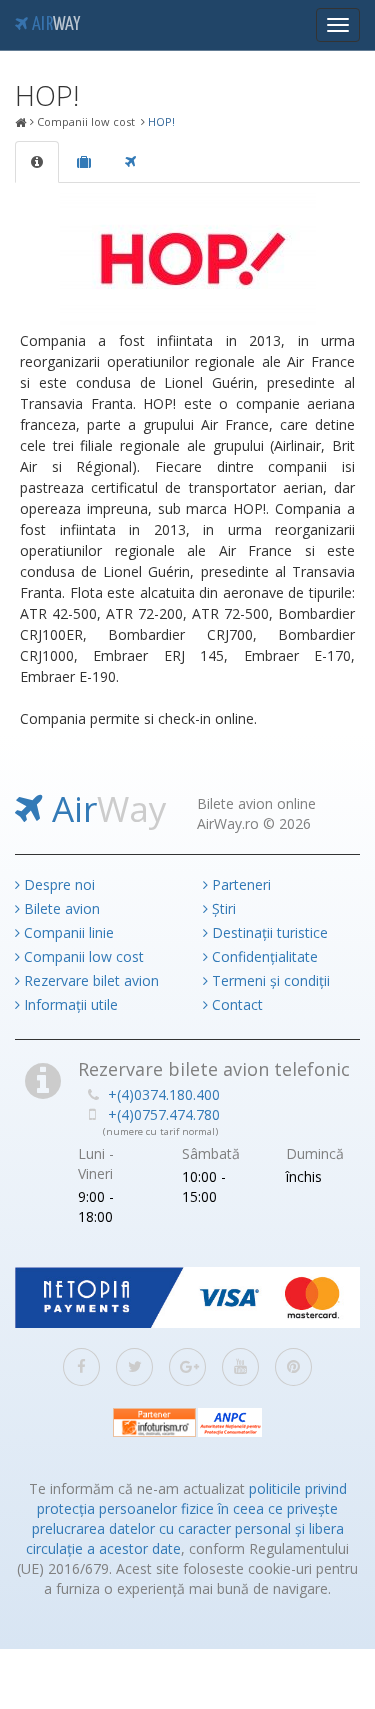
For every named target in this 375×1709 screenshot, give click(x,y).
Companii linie (67, 932)
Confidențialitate (263, 956)
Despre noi (57, 884)
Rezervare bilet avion (89, 980)
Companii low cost (82, 956)
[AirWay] (21, 123)
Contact (235, 1004)
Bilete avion (60, 908)
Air (54, 25)
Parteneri (239, 884)
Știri (222, 908)
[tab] (37, 162)
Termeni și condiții (269, 980)
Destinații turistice (268, 932)
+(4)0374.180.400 (164, 1094)
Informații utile (69, 1004)
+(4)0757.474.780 (164, 1114)
